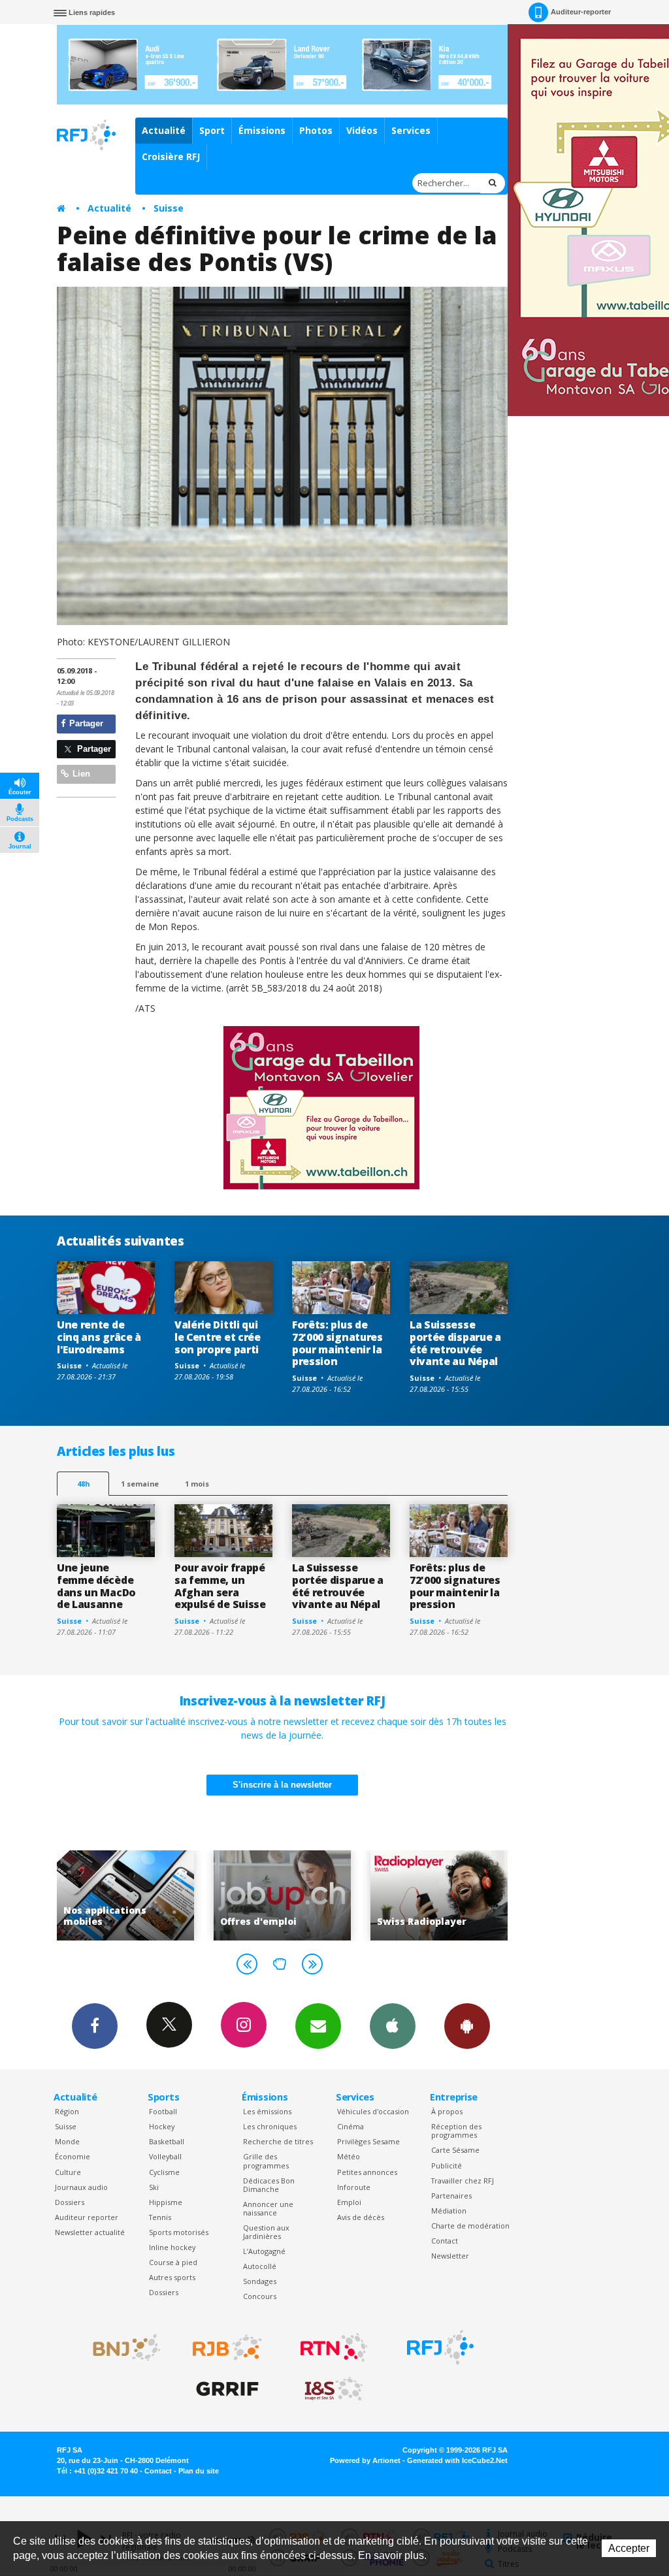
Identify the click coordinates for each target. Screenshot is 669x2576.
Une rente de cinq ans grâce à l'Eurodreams (99, 1337)
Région (67, 2111)
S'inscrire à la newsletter (282, 1785)
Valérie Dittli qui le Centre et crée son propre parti (218, 1337)
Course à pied (173, 2262)
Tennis (160, 2217)
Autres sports (172, 2277)
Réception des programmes (456, 2131)
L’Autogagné (264, 2251)
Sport (212, 130)
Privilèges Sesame (368, 2141)
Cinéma (351, 2126)
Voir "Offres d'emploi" (166, 1895)
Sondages (260, 2281)
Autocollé (260, 2266)
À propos (447, 2111)
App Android (467, 2026)
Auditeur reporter (87, 2217)
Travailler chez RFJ (463, 2181)
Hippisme (166, 2202)
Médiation (449, 2211)
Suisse (169, 208)
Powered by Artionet (365, 2460)
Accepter (629, 2548)
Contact (445, 2241)
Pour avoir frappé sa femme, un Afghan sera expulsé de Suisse (220, 1586)
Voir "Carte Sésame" (480, 1895)
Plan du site (199, 2471)
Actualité (164, 130)
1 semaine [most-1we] (140, 1484)
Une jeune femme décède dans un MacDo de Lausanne (96, 1586)
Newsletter (450, 2256)
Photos (316, 130)
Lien (80, 774)
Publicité (447, 2165)
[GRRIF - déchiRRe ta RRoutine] (227, 2389)
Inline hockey (172, 2247)
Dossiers (70, 2202)
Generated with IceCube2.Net (457, 2460)
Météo (349, 2156)
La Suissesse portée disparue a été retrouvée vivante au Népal (455, 1343)
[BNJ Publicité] (121, 2347)
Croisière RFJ (171, 156)
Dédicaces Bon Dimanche (269, 2185)
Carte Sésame (455, 2150)
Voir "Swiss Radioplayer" (323, 1895)
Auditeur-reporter (581, 12)
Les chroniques (270, 2126)
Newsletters (318, 2026)
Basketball (167, 2141)
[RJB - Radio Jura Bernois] (227, 2347)
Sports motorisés (179, 2232)
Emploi (349, 2202)
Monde (67, 2141)
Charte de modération (470, 2226)
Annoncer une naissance (268, 2208)
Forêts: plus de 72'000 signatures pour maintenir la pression (337, 1343)
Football (163, 2111)
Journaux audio (81, 2187)
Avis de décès (361, 2217)
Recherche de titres (278, 2141)
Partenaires (451, 2196)
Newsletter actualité (90, 2232)
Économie (73, 2156)
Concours (260, 2296)
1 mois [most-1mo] (197, 1484)
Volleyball (165, 2156)
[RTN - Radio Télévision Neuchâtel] (334, 2347)
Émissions (262, 130)
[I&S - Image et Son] (334, 2389)
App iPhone (393, 2026)
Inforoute (354, 2187)
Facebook (95, 2026)
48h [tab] (83, 1484)
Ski (154, 2187)
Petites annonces (367, 2172)
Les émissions (267, 2111)
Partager (85, 723)
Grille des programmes (266, 2161)
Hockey (162, 2126)
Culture (68, 2172)
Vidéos (362, 130)
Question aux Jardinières (266, 2232)
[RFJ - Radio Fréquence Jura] (440, 2347)
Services (411, 130)
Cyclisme (164, 2172)
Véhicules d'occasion (373, 2111)
